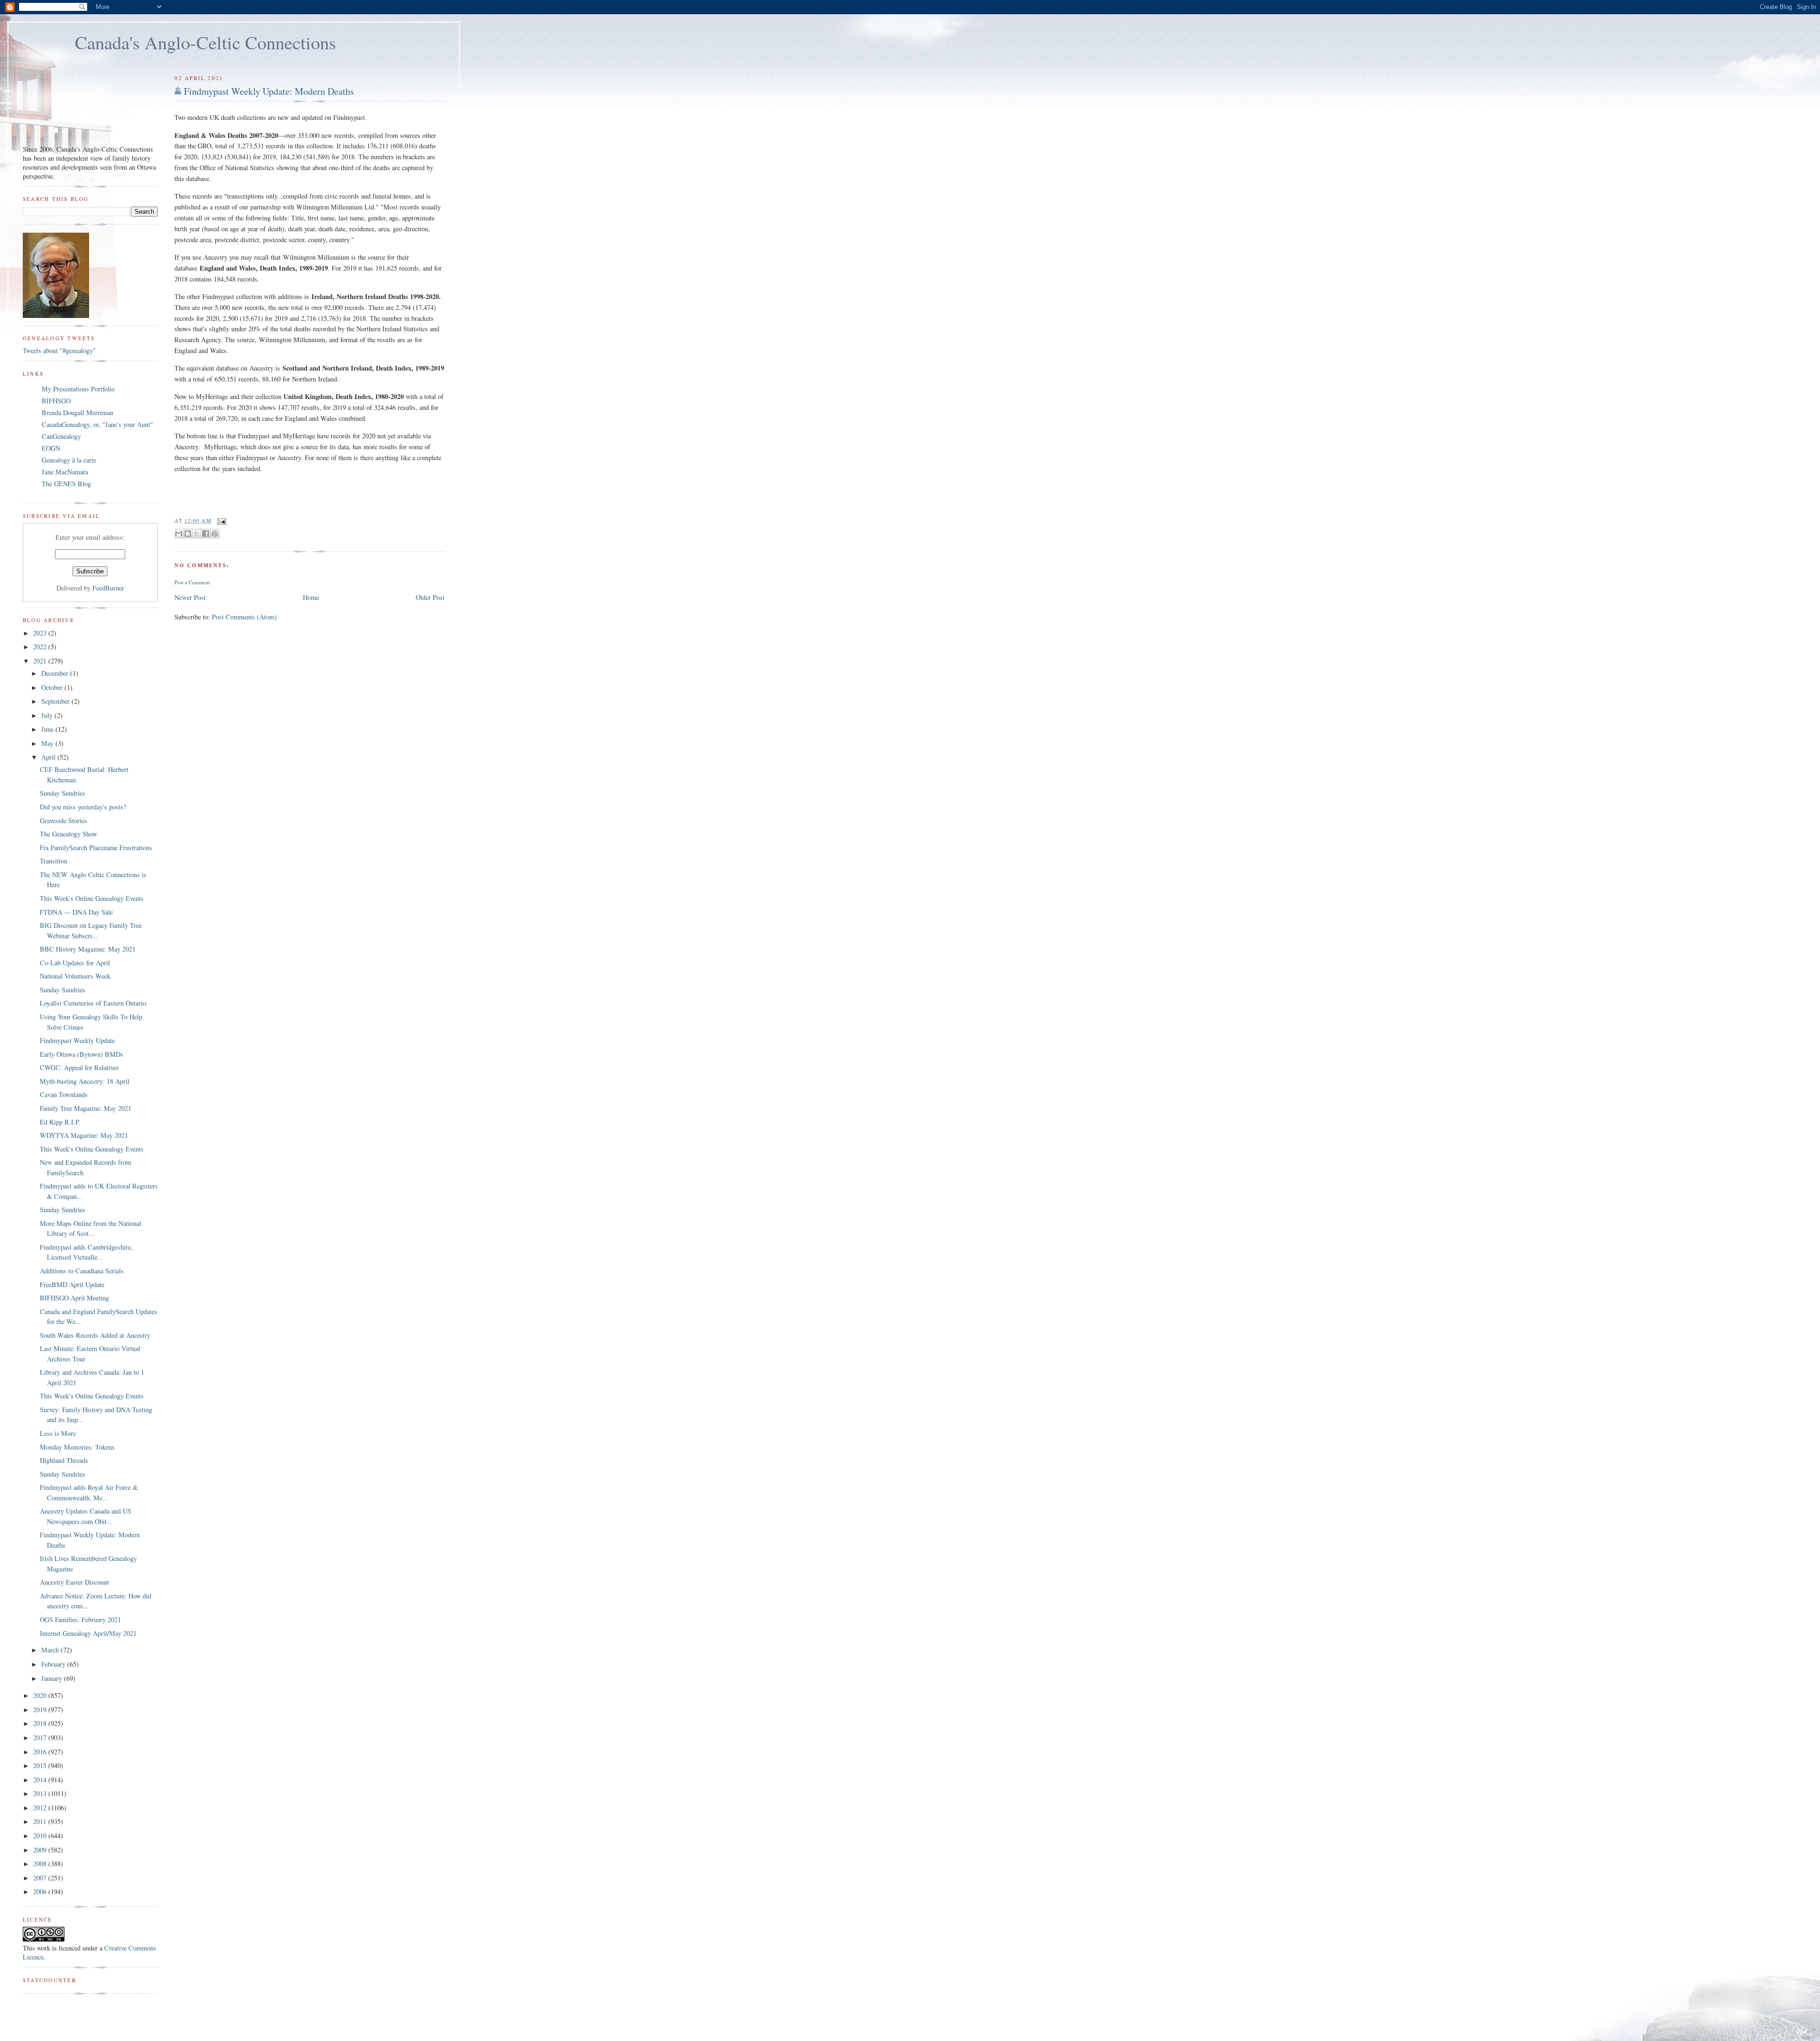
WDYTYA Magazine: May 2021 (84, 1135)
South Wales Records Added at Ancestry (95, 1335)
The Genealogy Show (68, 834)
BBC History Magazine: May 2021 (88, 949)
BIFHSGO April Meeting (74, 1298)
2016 (41, 1752)
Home (311, 597)
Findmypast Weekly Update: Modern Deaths (269, 91)
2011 (41, 1821)
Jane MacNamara (65, 472)
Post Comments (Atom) (244, 617)
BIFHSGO (56, 401)
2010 (41, 1836)
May (48, 743)
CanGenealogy (61, 436)
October (53, 687)
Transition (54, 861)
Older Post (430, 597)
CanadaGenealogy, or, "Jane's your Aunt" (97, 424)
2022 (41, 647)
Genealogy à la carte (69, 460)
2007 (41, 1878)
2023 (41, 633)
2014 (41, 1780)
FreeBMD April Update (72, 1284)
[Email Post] (221, 521)
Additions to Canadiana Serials (82, 1271)
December (56, 673)
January (53, 1678)
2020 (41, 1695)
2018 (41, 1723)
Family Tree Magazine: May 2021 (86, 1108)
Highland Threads (64, 1460)
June (48, 729)
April (49, 757)
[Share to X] (197, 534)
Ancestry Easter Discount (74, 1582)
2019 (41, 1710)
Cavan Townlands (64, 1094)
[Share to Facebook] (206, 534)
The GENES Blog (66, 484)
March (51, 1650)
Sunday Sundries (63, 793)
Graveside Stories (64, 821)
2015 (41, 1765)
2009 (41, 1850)
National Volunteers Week (75, 976)
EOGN (51, 448)
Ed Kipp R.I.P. (60, 1122)
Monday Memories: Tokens (77, 1447)
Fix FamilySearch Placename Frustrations (96, 848)
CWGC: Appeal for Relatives (79, 1067)
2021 (41, 661)
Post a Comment (192, 582)
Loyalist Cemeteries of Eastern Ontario (93, 1003)
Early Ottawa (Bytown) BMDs (82, 1054)
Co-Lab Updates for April (75, 963)
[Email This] (179, 534)
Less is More (58, 1433)
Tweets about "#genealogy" (59, 350)
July (48, 715)
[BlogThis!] (188, 534)
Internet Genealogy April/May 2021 (88, 1633)
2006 (41, 1891)
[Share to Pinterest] (215, 534)
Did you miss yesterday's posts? (83, 807)
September (56, 701)
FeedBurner (108, 588)
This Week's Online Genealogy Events (92, 898)
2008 (41, 1864)
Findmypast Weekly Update (77, 1040)
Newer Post (190, 597)
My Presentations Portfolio (78, 389)
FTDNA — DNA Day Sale (76, 912)
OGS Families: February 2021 (80, 1619)
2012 (41, 1808)
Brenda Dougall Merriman (77, 413)
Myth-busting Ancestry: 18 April (85, 1081)
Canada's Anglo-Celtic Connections (205, 42)
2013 (41, 1793)
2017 (41, 1737)
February (54, 1664)
